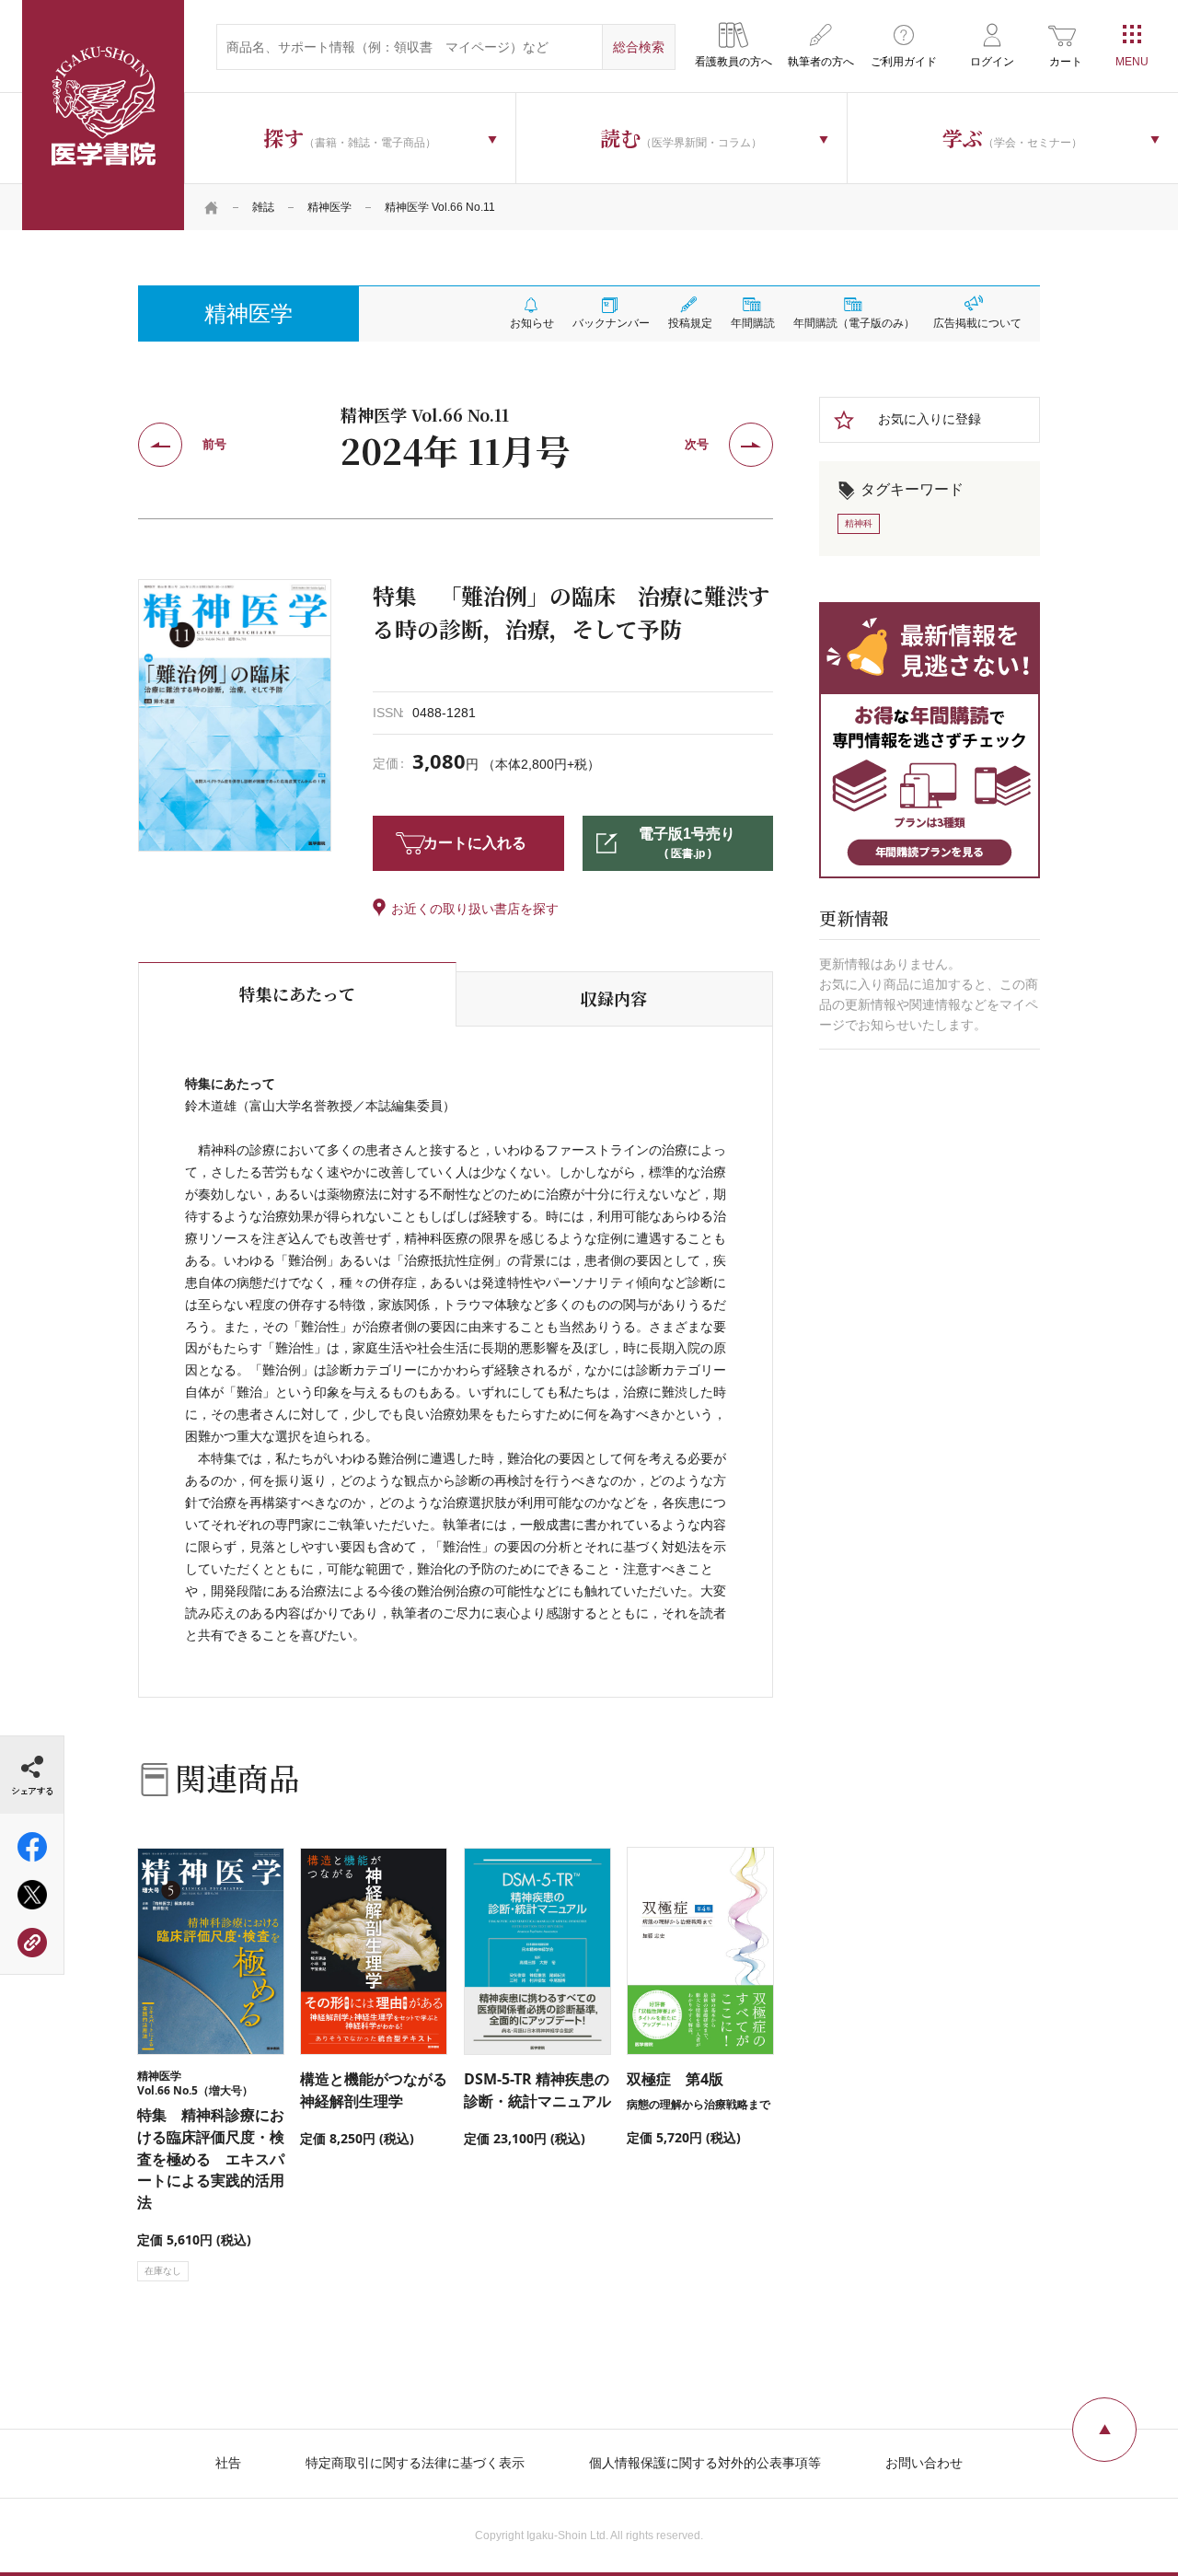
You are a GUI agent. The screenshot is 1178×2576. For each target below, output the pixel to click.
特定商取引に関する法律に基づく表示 (415, 2463)
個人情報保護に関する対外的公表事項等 (705, 2463)
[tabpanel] (235, 715)
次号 (697, 444)
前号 (214, 444)
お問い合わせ (924, 2463)
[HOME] (212, 207)
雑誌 (263, 207)
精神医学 (329, 207)
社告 (228, 2463)
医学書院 (103, 115)
